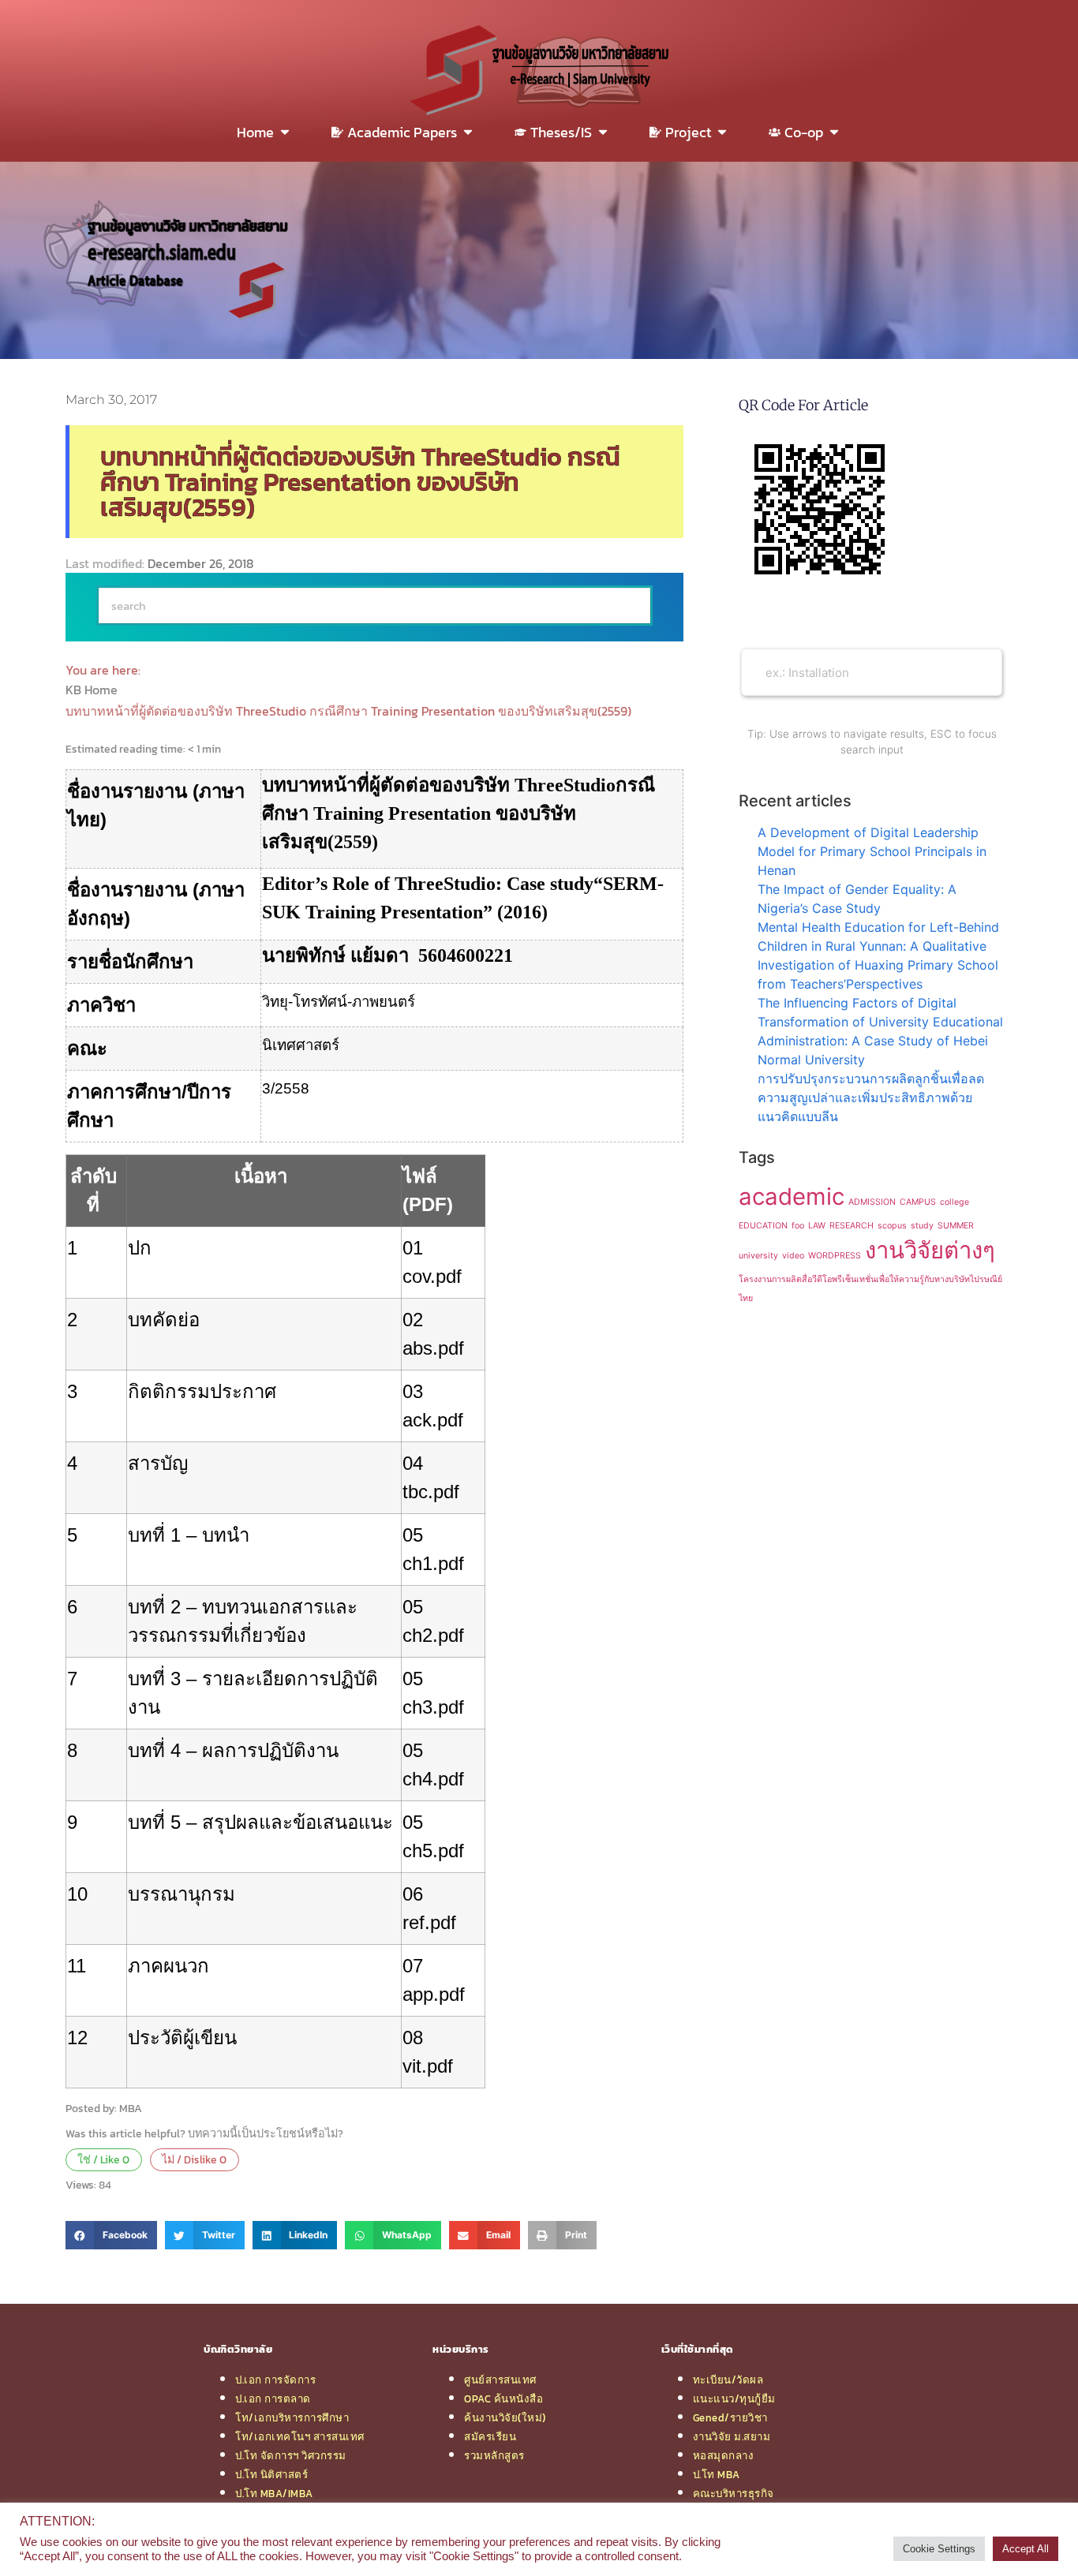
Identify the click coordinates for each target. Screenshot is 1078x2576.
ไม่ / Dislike (194, 2159)
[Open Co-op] (834, 132)
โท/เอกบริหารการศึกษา (292, 2417)
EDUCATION (763, 1226)
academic (792, 1196)
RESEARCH (852, 1226)
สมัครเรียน (490, 2436)
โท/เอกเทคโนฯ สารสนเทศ (300, 2436)
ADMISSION (872, 1202)
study (922, 1226)
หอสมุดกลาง (724, 2455)
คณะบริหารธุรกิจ (734, 2493)
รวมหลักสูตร (494, 2455)
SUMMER (956, 1226)
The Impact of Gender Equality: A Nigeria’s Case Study (857, 899)
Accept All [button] (1026, 2549)
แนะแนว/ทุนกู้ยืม (734, 2398)
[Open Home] (285, 132)
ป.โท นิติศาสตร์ (271, 2474)
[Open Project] (722, 132)
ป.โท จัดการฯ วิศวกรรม (291, 2455)
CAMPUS (918, 1202)
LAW (817, 1226)
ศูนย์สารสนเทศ (500, 2380)
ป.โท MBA (717, 2474)
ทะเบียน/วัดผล (728, 2380)
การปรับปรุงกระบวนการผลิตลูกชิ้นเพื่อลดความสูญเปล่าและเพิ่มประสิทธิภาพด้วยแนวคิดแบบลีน (871, 1097)
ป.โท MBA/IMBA (274, 2493)
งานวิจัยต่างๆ (930, 1250)
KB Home (93, 690)
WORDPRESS (835, 1256)
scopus (892, 1226)
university (758, 1256)
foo (798, 1226)
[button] (111, 2235)
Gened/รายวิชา (730, 2417)
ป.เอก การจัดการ (275, 2380)
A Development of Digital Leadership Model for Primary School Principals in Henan (872, 851)
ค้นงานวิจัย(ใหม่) (505, 2417)
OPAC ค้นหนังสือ (503, 2398)
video (793, 1256)
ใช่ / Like (103, 2159)
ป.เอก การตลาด (273, 2398)
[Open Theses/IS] (603, 132)
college (954, 1202)
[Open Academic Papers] (468, 132)
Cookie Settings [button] (939, 2549)
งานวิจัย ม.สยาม (732, 2436)
